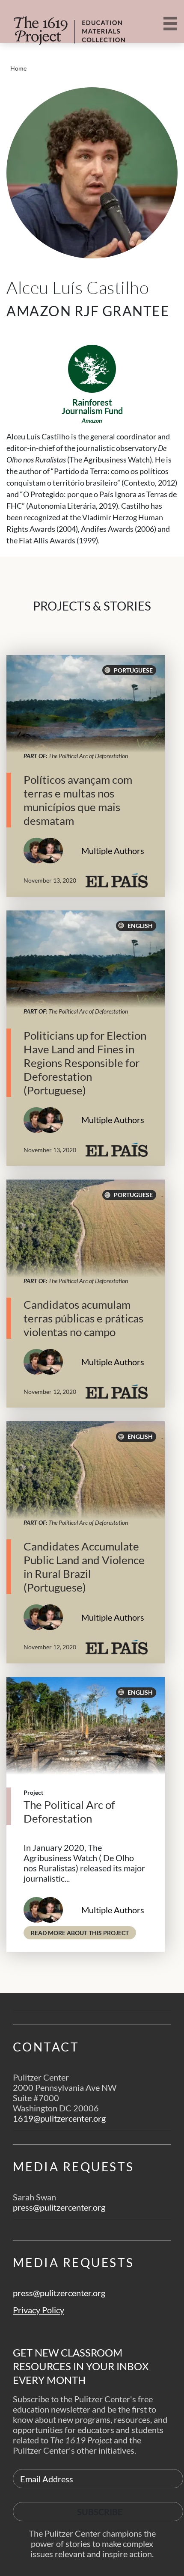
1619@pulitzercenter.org (59, 2118)
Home (18, 68)
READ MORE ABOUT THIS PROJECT (83, 1933)
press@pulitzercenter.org (59, 2207)
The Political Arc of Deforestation (88, 756)
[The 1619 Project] (60, 25)
